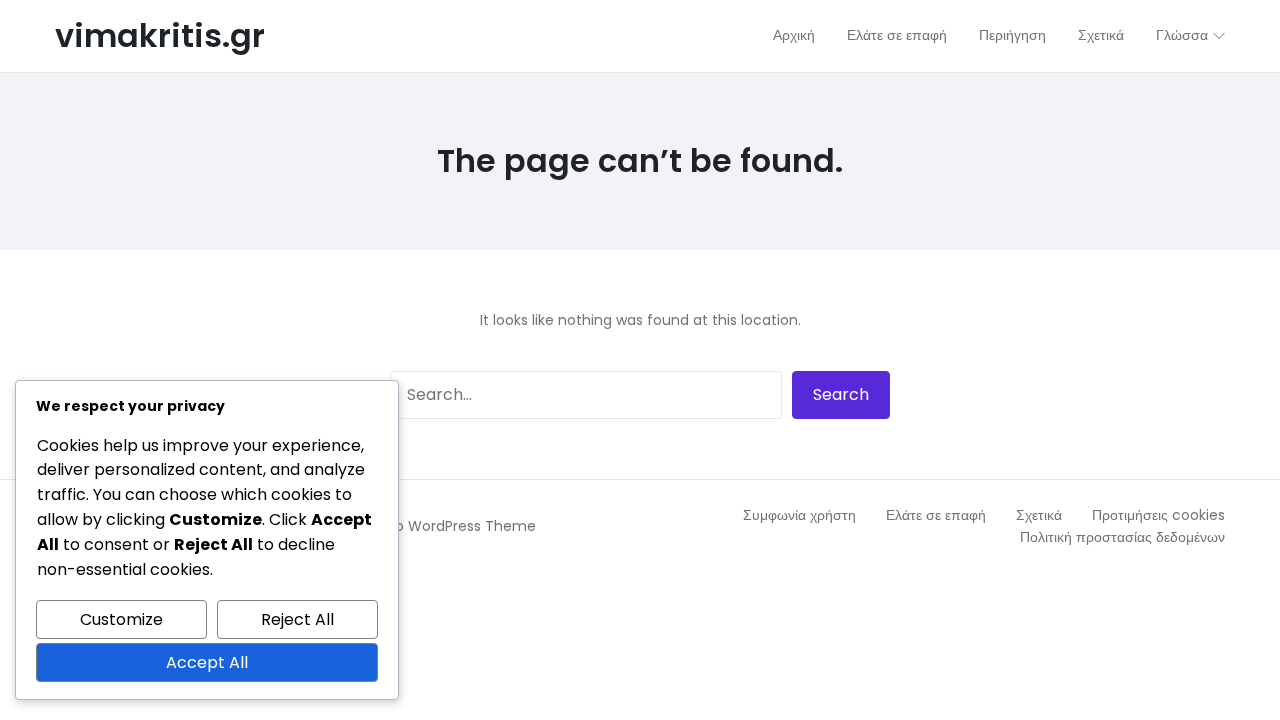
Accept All (207, 662)
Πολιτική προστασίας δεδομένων (1122, 537)
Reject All (297, 619)
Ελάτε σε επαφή (936, 515)
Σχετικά (1039, 515)
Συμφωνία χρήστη (799, 515)
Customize (121, 619)
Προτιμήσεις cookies (1158, 515)
